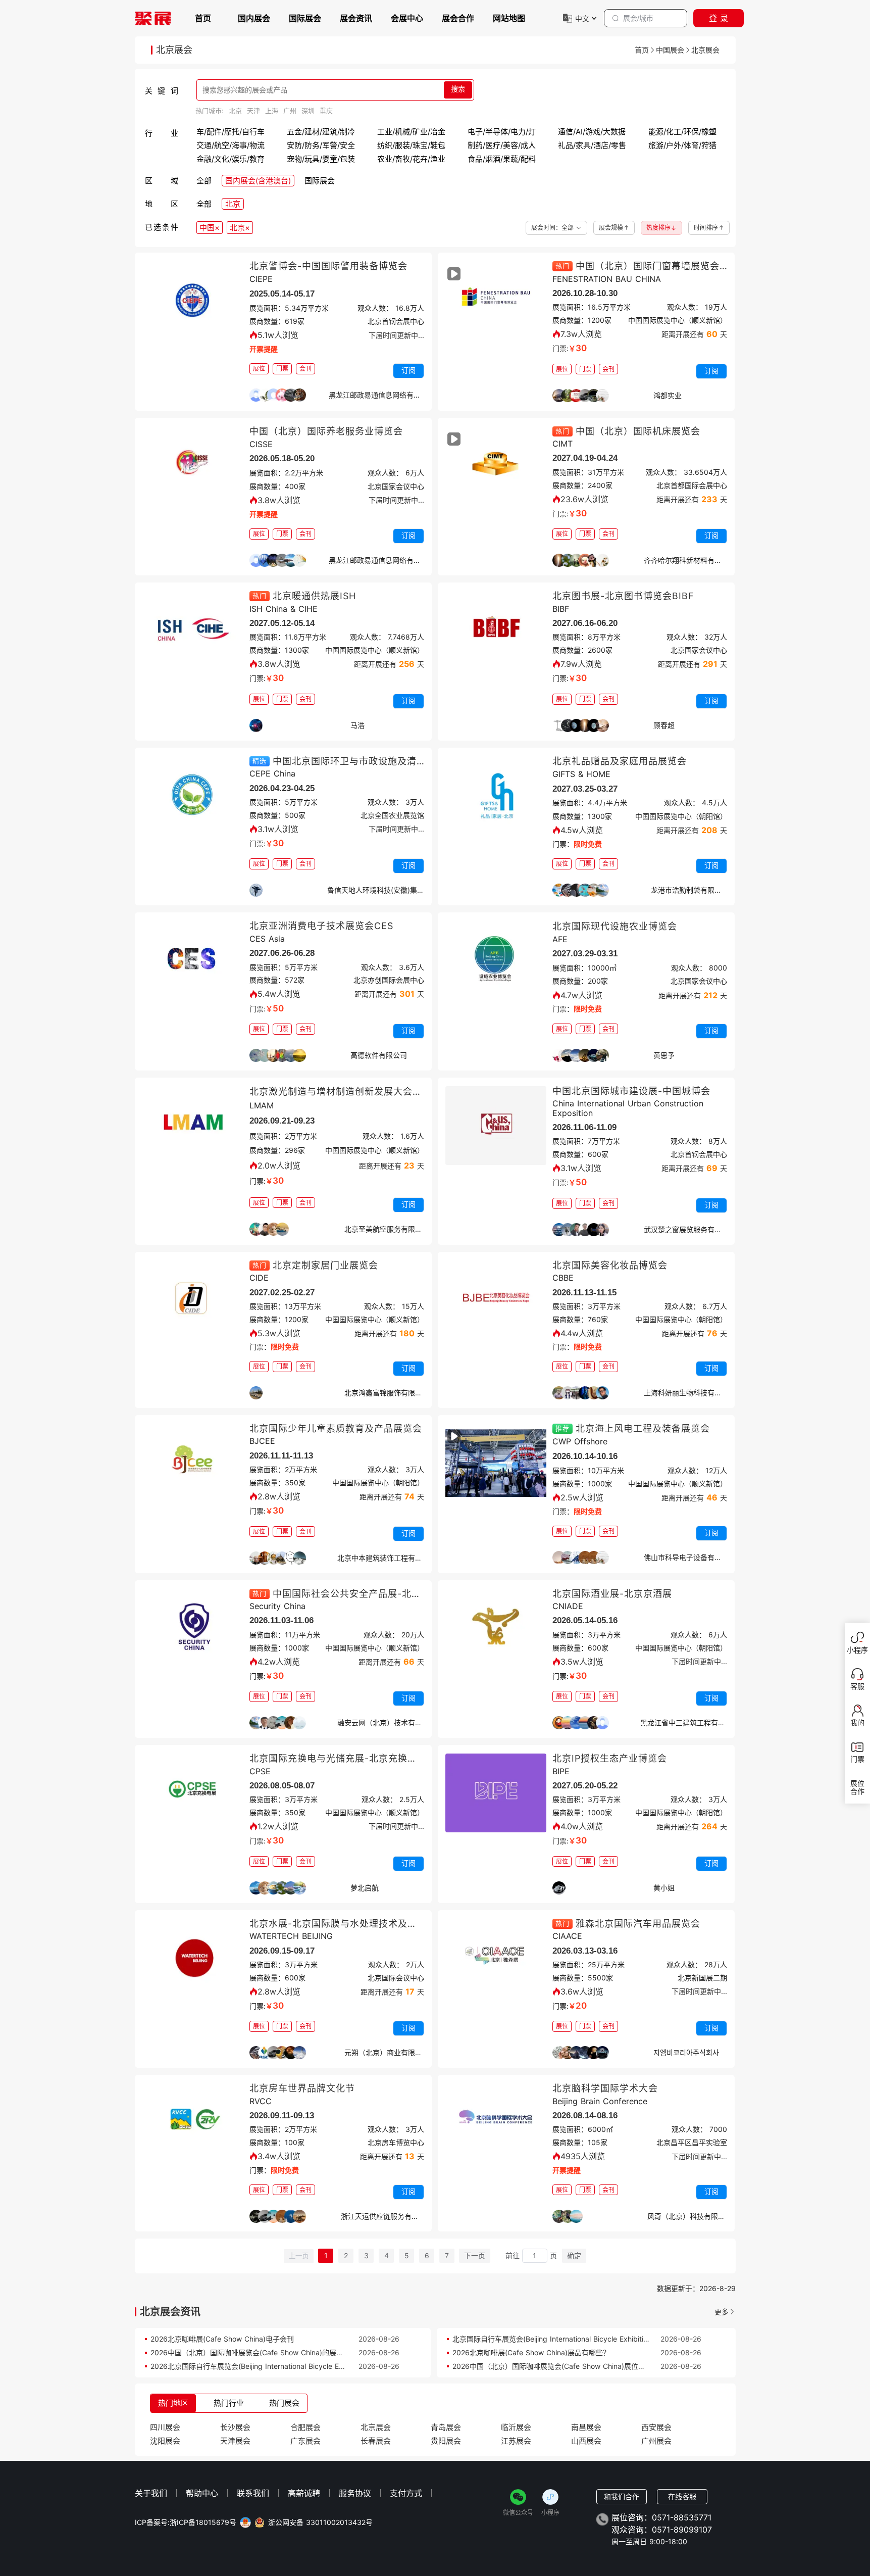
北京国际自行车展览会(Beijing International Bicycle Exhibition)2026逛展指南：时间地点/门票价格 (609, 2339)
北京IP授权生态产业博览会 (610, 1758)
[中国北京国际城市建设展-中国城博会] (496, 1126)
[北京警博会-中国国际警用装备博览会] (193, 301)
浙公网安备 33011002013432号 (320, 2522)
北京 (235, 111)
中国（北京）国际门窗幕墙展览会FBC (657, 266)
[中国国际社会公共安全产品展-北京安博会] (193, 1628)
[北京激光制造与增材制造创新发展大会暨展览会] (193, 1126)
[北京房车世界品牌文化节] (193, 2123)
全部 (204, 181)
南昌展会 (586, 2427)
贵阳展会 (446, 2441)
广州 (290, 111)
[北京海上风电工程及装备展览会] (496, 1463)
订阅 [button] (408, 370)
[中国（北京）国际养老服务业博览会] (193, 466)
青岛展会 (446, 2427)
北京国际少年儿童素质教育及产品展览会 (336, 1428)
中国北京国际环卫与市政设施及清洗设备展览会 (373, 761)
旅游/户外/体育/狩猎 (682, 145)
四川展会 (165, 2427)
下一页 (475, 2255)
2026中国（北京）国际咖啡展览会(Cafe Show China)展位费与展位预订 (567, 2366)
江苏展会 (516, 2441)
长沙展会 (235, 2427)
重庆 (326, 111)
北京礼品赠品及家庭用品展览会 (620, 761)
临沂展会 (516, 2427)
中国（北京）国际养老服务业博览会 (326, 431)
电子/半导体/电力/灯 (502, 132)
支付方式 (406, 2493)
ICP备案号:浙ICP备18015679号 (186, 2522)
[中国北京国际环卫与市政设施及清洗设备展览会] (193, 796)
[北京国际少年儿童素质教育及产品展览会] (193, 1463)
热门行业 (229, 2403)
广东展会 (305, 2441)
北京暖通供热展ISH (314, 596)
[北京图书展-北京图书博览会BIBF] (496, 630)
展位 (259, 369)
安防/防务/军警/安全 (321, 145)
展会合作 (458, 18)
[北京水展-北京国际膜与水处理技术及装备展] (193, 1958)
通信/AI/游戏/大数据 (592, 132)
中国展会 (670, 50)
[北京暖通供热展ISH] (193, 630)
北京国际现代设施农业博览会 (615, 926)
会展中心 (407, 18)
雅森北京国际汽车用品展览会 (638, 1924)
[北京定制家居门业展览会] (193, 1300)
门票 (282, 369)
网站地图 (509, 18)
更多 (722, 2312)
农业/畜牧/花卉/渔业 (411, 159)
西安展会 (656, 2427)
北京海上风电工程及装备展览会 (643, 1428)
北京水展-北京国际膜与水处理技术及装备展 (343, 1924)
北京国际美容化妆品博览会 (610, 1265)
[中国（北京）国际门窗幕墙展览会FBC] (496, 301)
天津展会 (235, 2441)
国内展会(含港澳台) (258, 181)
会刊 (305, 369)
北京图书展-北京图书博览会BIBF (623, 596)
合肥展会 (305, 2427)
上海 (272, 111)
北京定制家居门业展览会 (325, 1265)
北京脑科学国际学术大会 (605, 2088)
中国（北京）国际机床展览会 (638, 431)
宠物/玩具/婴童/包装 (321, 159)
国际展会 (305, 18)
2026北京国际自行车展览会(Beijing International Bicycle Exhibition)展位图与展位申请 (288, 2366)
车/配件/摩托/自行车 (231, 132)
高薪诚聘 (304, 2493)
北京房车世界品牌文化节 (302, 2088)
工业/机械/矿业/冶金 (411, 132)
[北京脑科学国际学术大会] (496, 2123)
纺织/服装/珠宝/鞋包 (411, 145)
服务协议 (355, 2493)
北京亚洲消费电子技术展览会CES (321, 926)
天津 (253, 111)
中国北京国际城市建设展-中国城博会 (631, 1091)
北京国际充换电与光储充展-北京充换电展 (338, 1758)
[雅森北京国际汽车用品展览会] (496, 1958)
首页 (203, 18)
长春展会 (376, 2441)
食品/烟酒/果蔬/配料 (502, 159)
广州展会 (656, 2441)
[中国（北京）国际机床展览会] (496, 466)
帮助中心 (202, 2493)
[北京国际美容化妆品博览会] (496, 1300)
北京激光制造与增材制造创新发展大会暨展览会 (350, 1091)
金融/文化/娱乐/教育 (231, 159)
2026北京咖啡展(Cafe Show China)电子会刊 (222, 2339)
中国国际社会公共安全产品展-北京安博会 (361, 1594)
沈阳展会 (165, 2441)
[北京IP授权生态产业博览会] (496, 1793)
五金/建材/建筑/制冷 (321, 132)
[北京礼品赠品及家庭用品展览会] (496, 796)
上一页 (299, 2256)
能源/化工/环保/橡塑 (682, 132)
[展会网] (153, 18)
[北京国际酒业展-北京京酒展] (496, 1628)
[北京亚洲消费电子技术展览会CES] (193, 960)
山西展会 (586, 2441)
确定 (574, 2255)
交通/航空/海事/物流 (231, 145)
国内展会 (254, 18)
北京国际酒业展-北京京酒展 (612, 1594)
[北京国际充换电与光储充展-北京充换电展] (193, 1793)
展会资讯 (356, 18)
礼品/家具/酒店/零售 (592, 145)
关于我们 (151, 2493)
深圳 (308, 111)
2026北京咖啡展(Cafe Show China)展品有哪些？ (531, 2352)
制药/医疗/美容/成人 (502, 145)
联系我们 (253, 2493)
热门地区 (173, 2403)
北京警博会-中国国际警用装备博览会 (328, 266)
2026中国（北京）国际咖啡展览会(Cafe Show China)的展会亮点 (254, 2352)
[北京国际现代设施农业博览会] (496, 960)
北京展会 (376, 2427)
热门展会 (284, 2403)
